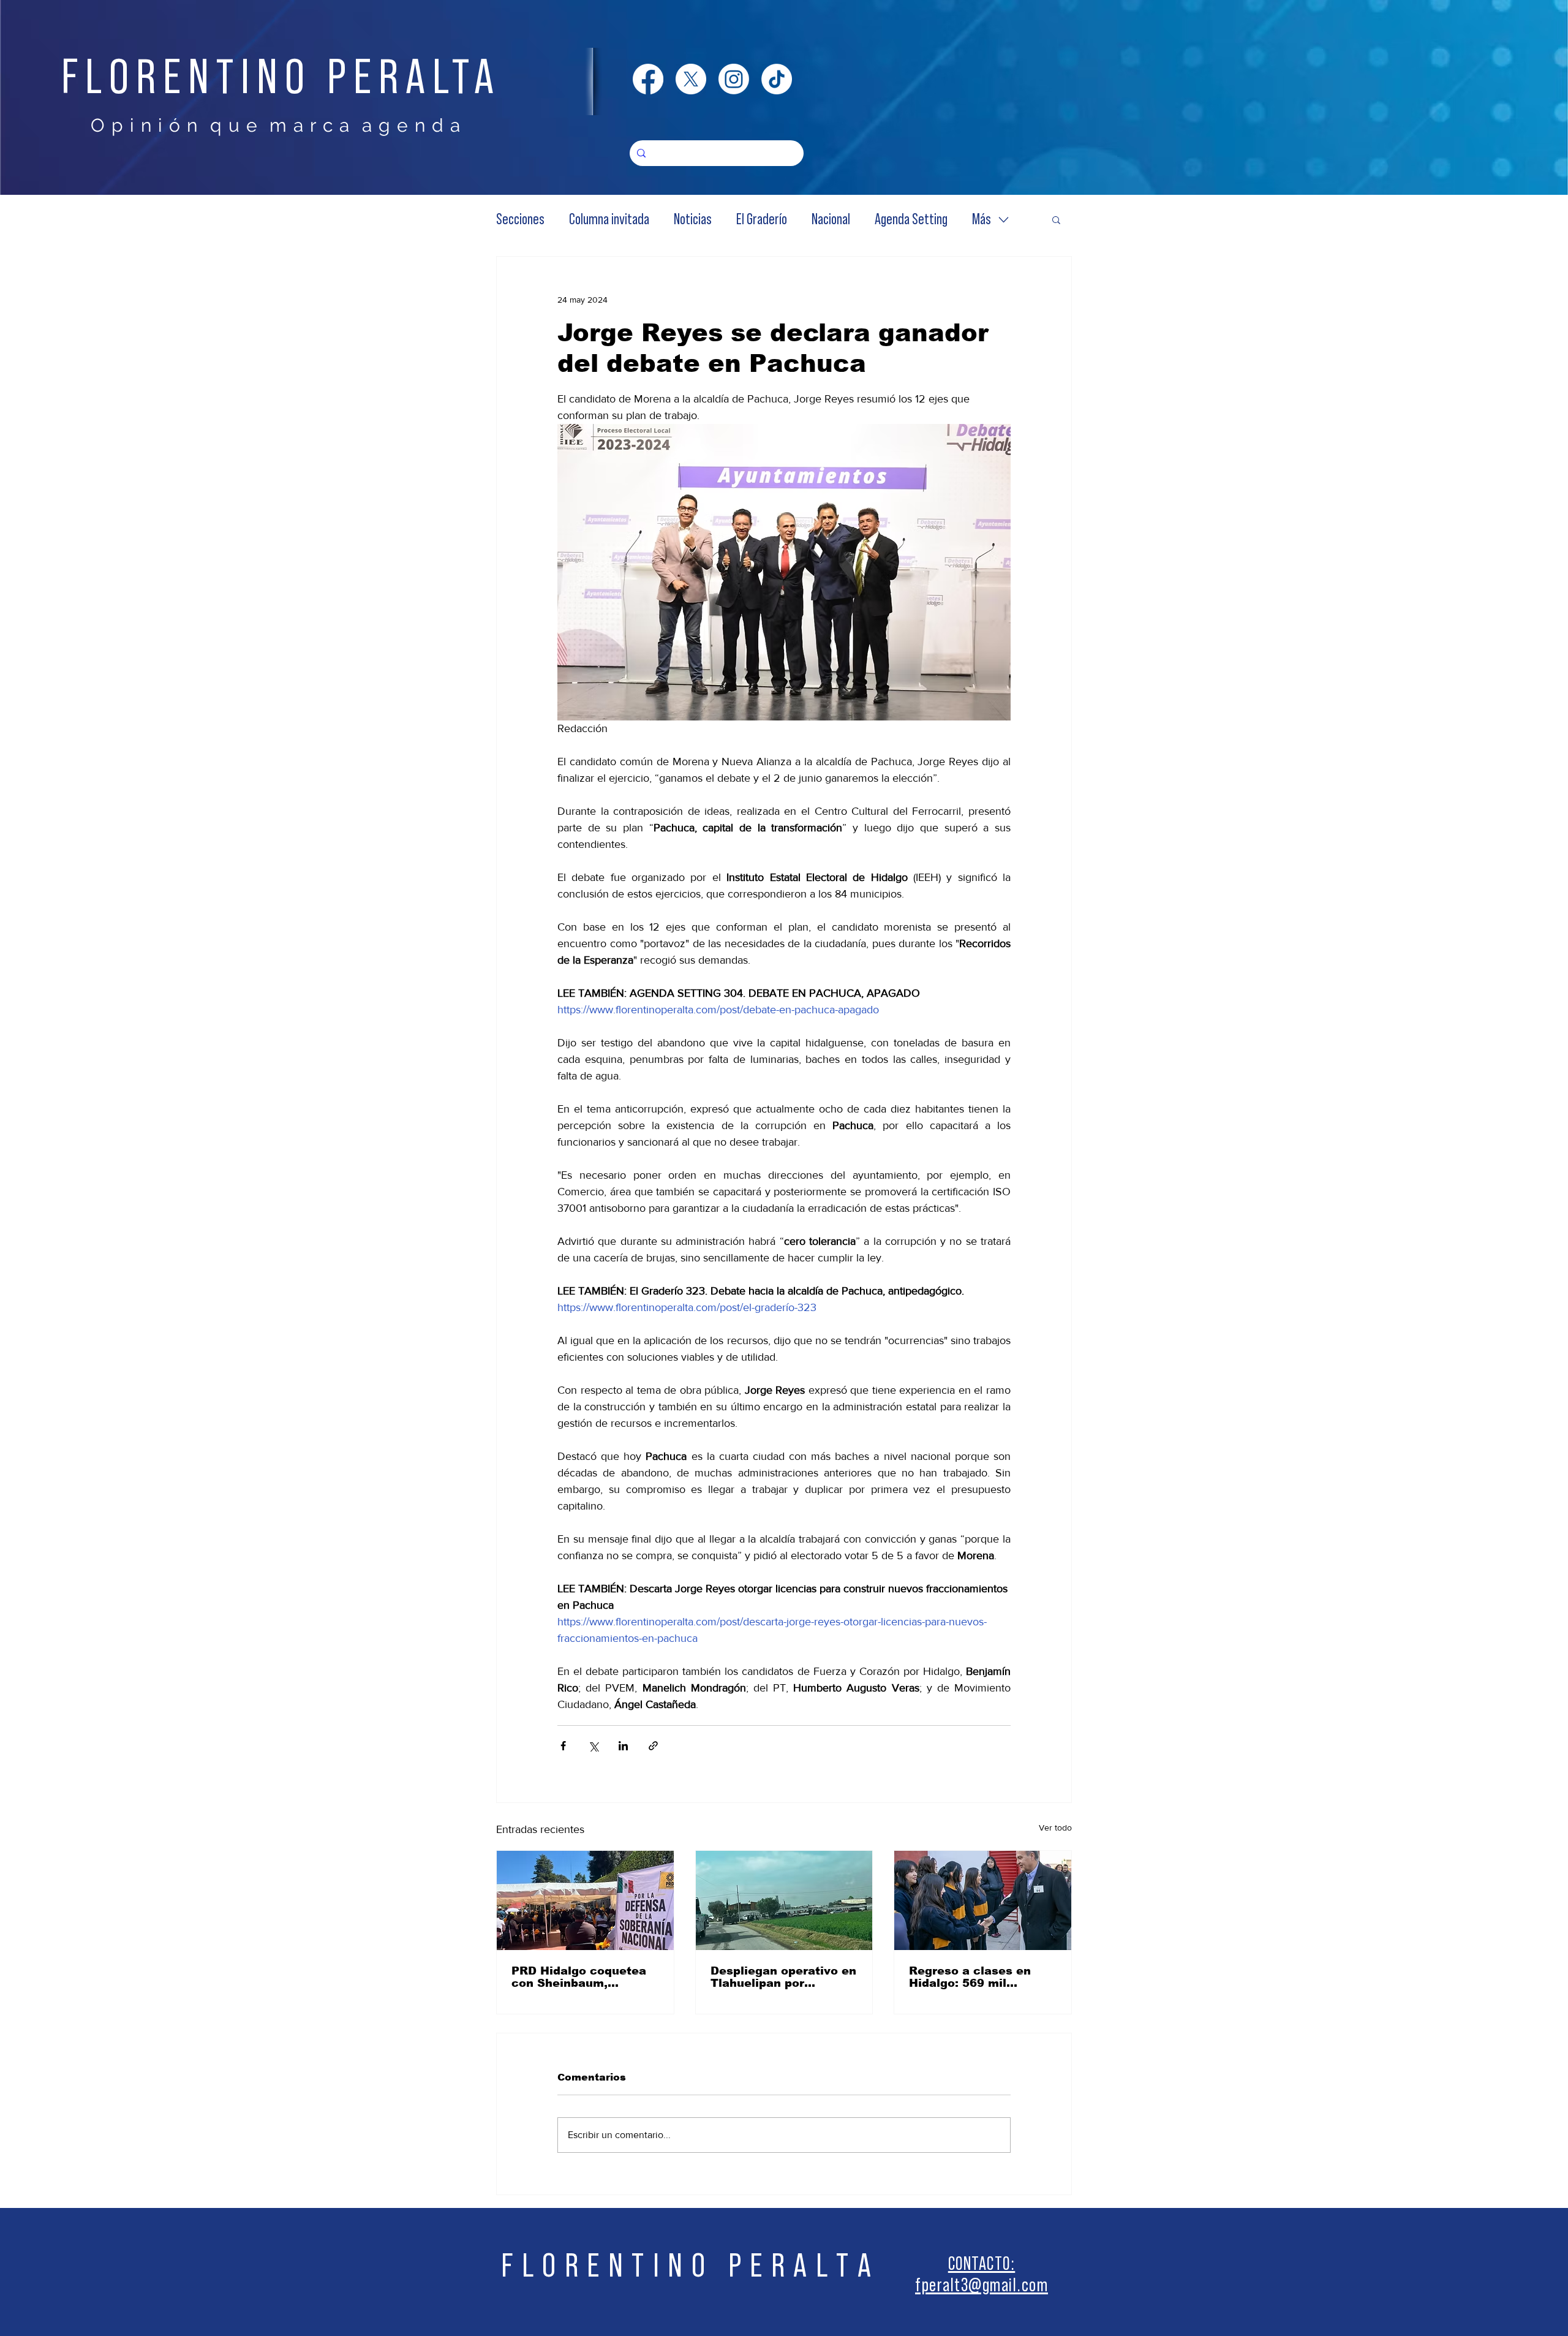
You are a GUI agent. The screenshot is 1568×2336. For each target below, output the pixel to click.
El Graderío (762, 220)
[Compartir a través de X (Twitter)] (593, 1746)
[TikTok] (777, 79)
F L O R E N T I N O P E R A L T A (687, 2266)
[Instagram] (734, 79)
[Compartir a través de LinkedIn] (623, 1746)
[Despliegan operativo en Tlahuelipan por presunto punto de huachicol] (784, 1900)
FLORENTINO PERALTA (281, 78)
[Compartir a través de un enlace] (653, 1746)
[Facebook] (648, 79)
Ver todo (1055, 1828)
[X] (691, 79)
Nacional (831, 220)
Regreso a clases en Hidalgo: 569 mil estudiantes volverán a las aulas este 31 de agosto (978, 1977)
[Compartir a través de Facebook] (563, 1746)
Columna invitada (609, 220)
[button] (1056, 219)
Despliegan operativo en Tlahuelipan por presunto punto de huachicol (783, 1977)
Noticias (693, 220)
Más (982, 220)
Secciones (520, 220)
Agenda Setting (911, 220)
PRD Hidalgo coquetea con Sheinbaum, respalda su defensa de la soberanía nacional (581, 1977)
